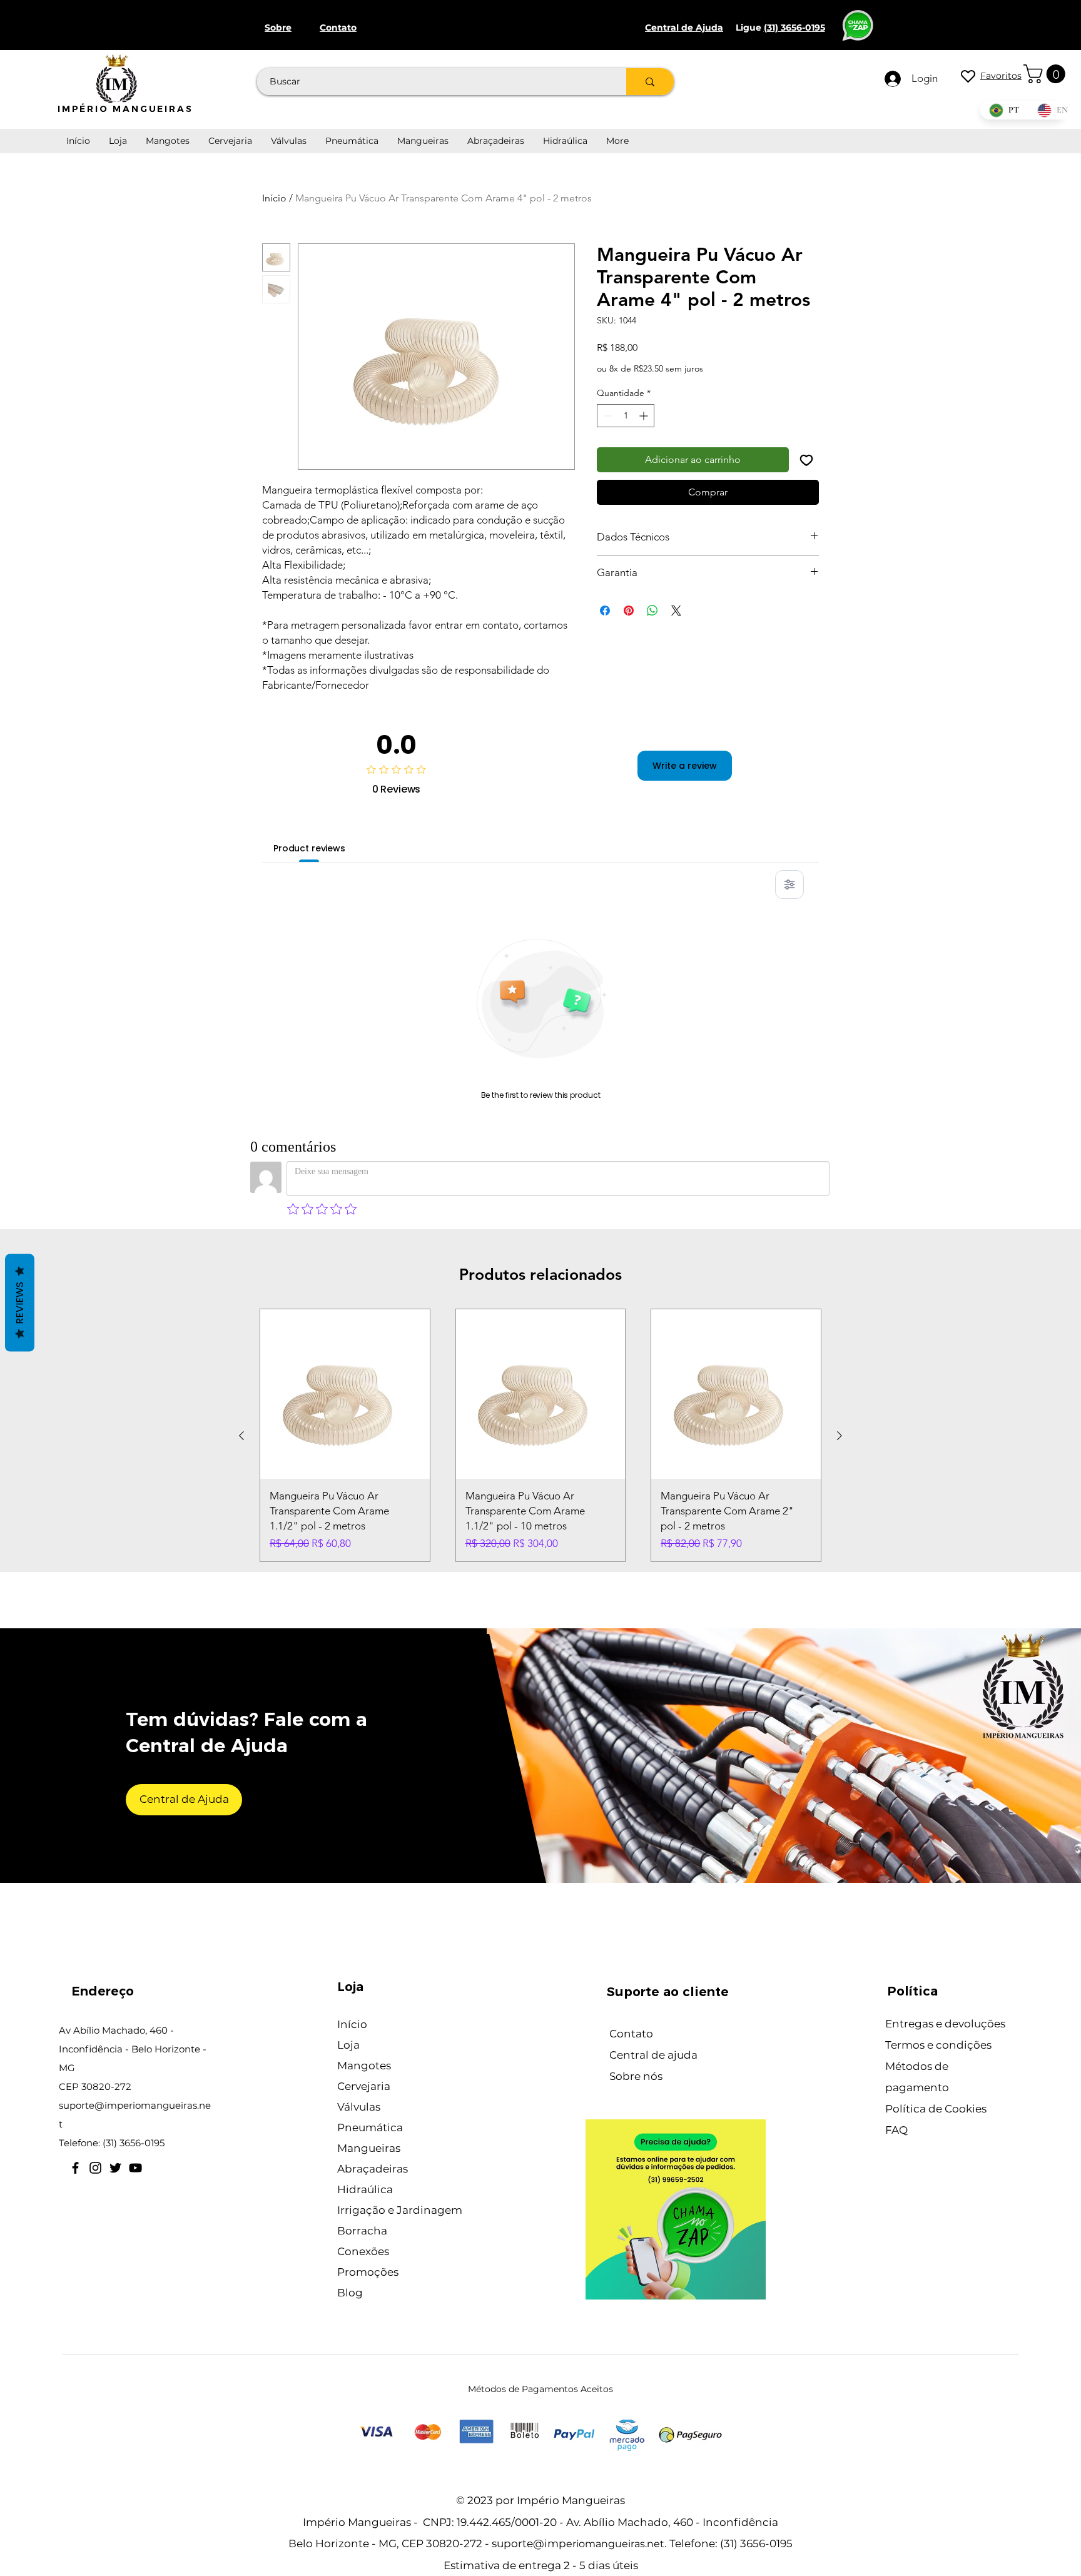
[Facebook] (75, 2168)
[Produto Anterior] (241, 1436)
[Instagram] (95, 2168)
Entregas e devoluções (945, 2024)
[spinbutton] (626, 416)
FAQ (896, 2130)
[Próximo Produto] (840, 1436)
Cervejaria (364, 2086)
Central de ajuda (653, 2055)
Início (274, 198)
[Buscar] (650, 82)
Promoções (368, 2272)
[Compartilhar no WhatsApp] (652, 611)
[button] (1047, 74)
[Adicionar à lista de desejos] (806, 460)
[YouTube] (135, 2168)
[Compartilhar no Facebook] (605, 611)
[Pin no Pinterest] (629, 611)
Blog (350, 2293)
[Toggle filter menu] (789, 885)
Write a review (685, 766)
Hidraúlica (365, 2189)
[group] (540, 1435)
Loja (348, 2045)
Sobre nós (636, 2076)
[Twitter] (115, 2168)
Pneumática (370, 2127)
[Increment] (645, 416)
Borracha (362, 2231)
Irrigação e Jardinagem (400, 2210)
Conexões (363, 2251)
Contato (631, 2034)
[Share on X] (676, 611)
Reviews (20, 1303)
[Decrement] (606, 416)
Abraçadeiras (373, 2169)
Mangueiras (369, 2148)
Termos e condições (938, 2045)
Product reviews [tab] (309, 848)
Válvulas (359, 2107)
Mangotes (364, 2066)
